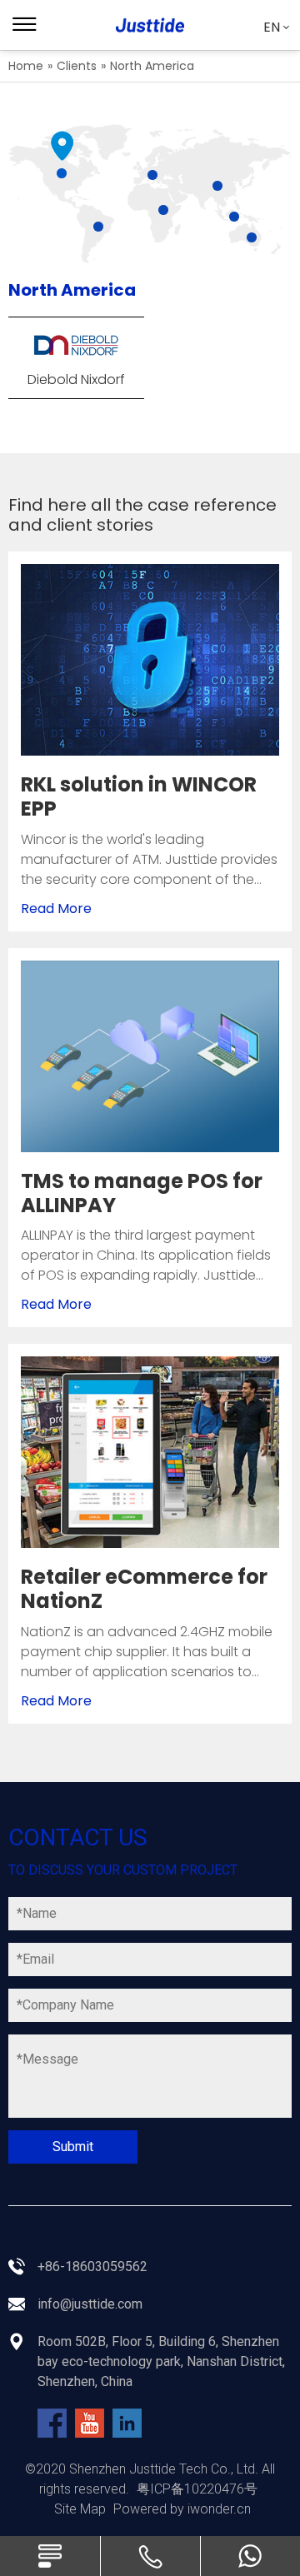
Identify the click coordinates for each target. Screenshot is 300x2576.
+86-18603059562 (92, 2266)
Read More (56, 909)
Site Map (80, 2509)
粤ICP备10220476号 (197, 2489)
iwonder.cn (219, 2509)
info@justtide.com (90, 2304)
